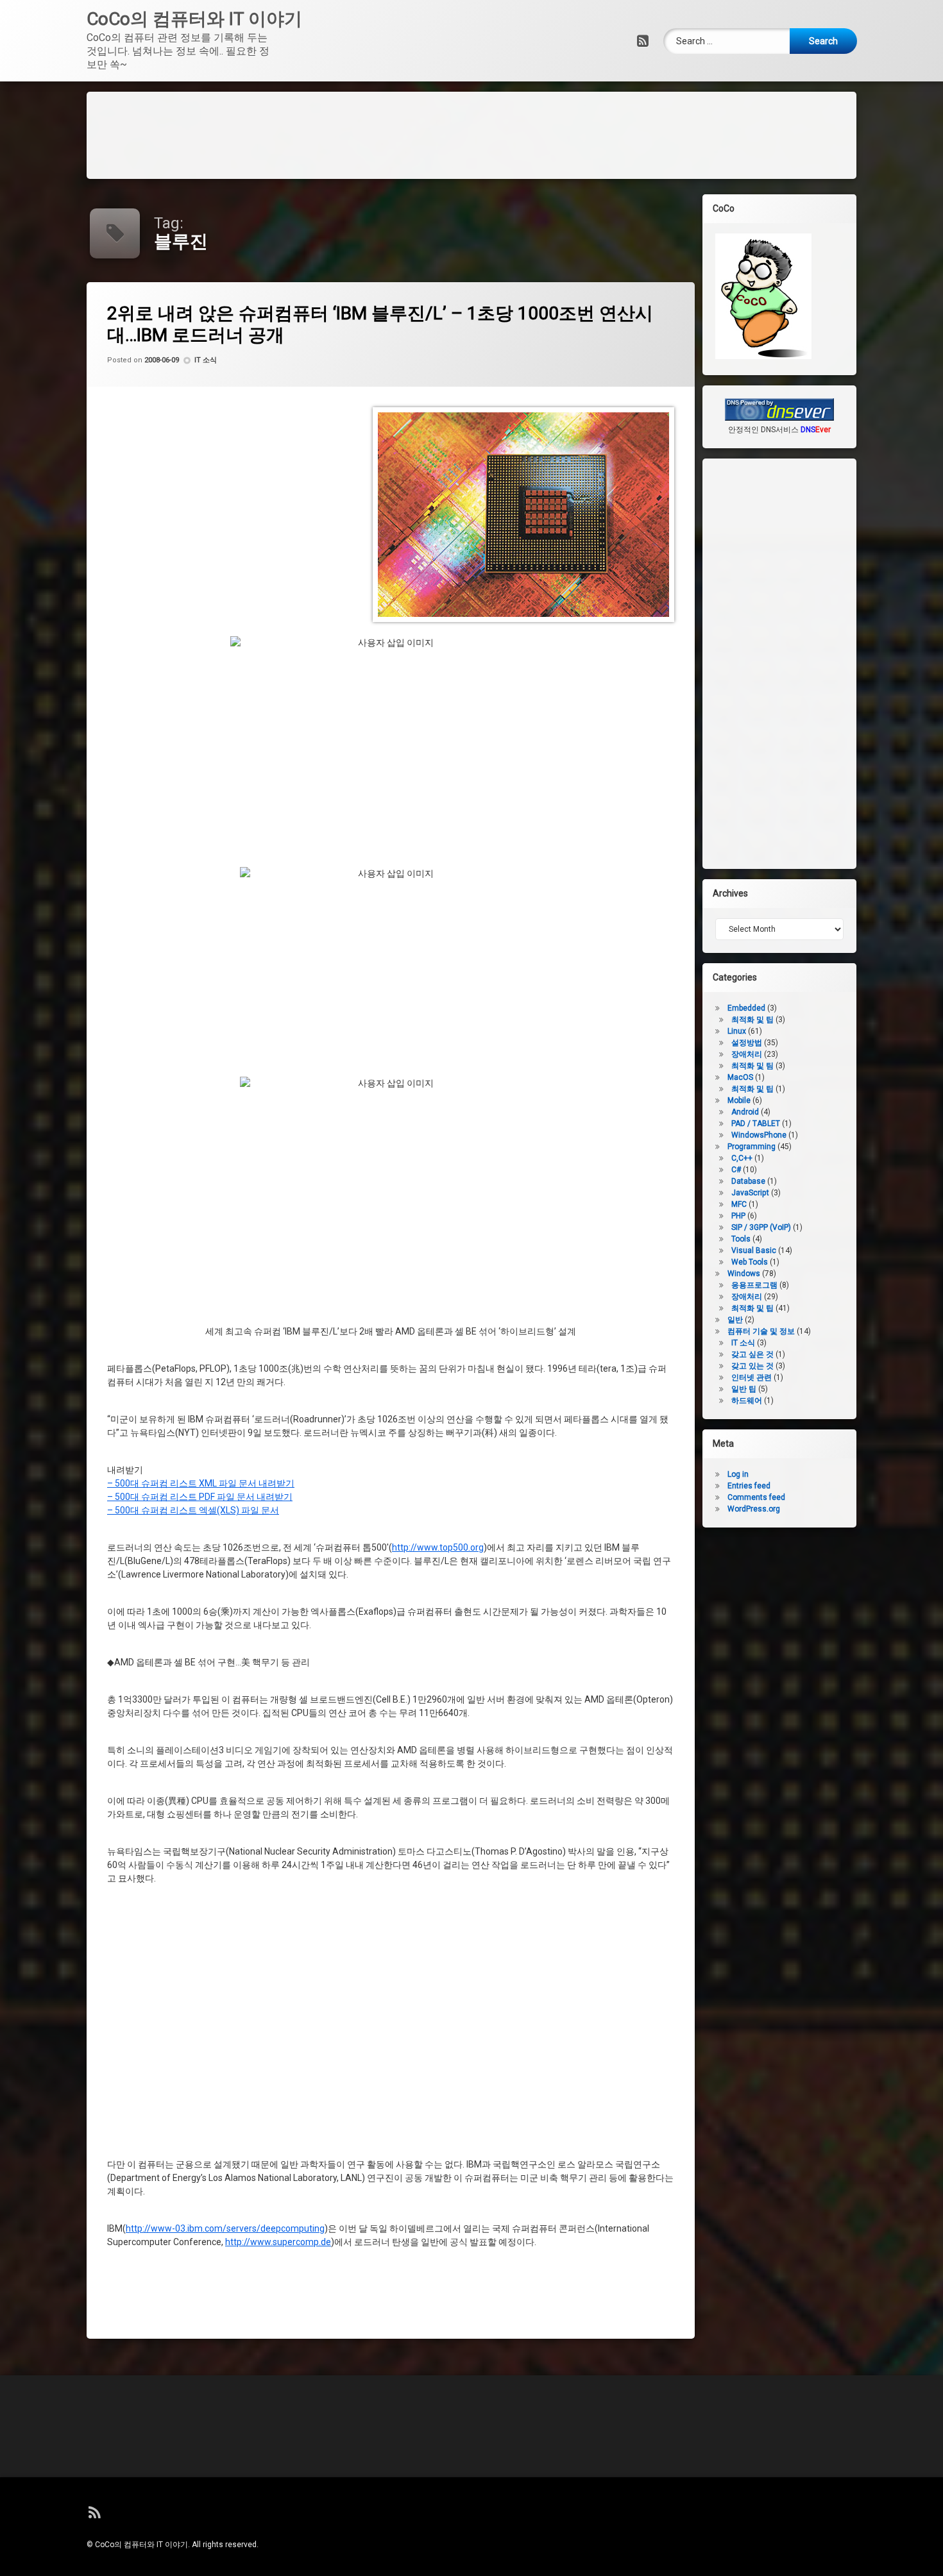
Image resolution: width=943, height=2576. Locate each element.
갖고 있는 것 (752, 1366)
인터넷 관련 (752, 1377)
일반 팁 (744, 1389)
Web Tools (750, 1262)
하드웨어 (747, 1401)
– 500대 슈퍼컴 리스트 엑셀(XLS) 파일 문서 (193, 1511)
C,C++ (742, 1158)
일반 (735, 1320)
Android (745, 1112)
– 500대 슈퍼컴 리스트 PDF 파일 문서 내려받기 (200, 1497)
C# (736, 1170)
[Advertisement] (471, 133)
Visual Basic (754, 1250)
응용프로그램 (754, 1285)
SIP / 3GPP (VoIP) (761, 1227)
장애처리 (747, 1054)
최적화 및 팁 (752, 1020)
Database (748, 1181)
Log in (738, 1474)
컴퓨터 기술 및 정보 (761, 1331)
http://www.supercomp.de (278, 2243)
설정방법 (747, 1043)
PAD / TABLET (756, 1124)
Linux (737, 1031)
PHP (738, 1216)
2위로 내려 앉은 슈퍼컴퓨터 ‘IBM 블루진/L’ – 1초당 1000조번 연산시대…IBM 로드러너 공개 (380, 324)
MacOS (740, 1077)
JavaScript (750, 1193)
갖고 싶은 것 (752, 1354)
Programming (752, 1147)
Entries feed (749, 1486)
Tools (741, 1239)
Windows (744, 1274)
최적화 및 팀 (752, 1066)
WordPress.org (754, 1509)
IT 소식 (206, 361)
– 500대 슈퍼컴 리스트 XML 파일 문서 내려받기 (201, 1484)
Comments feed (756, 1497)
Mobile (739, 1100)
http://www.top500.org (438, 1548)
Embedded (746, 1008)
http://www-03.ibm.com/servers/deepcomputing (225, 2229)
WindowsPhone (759, 1135)
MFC (739, 1204)
